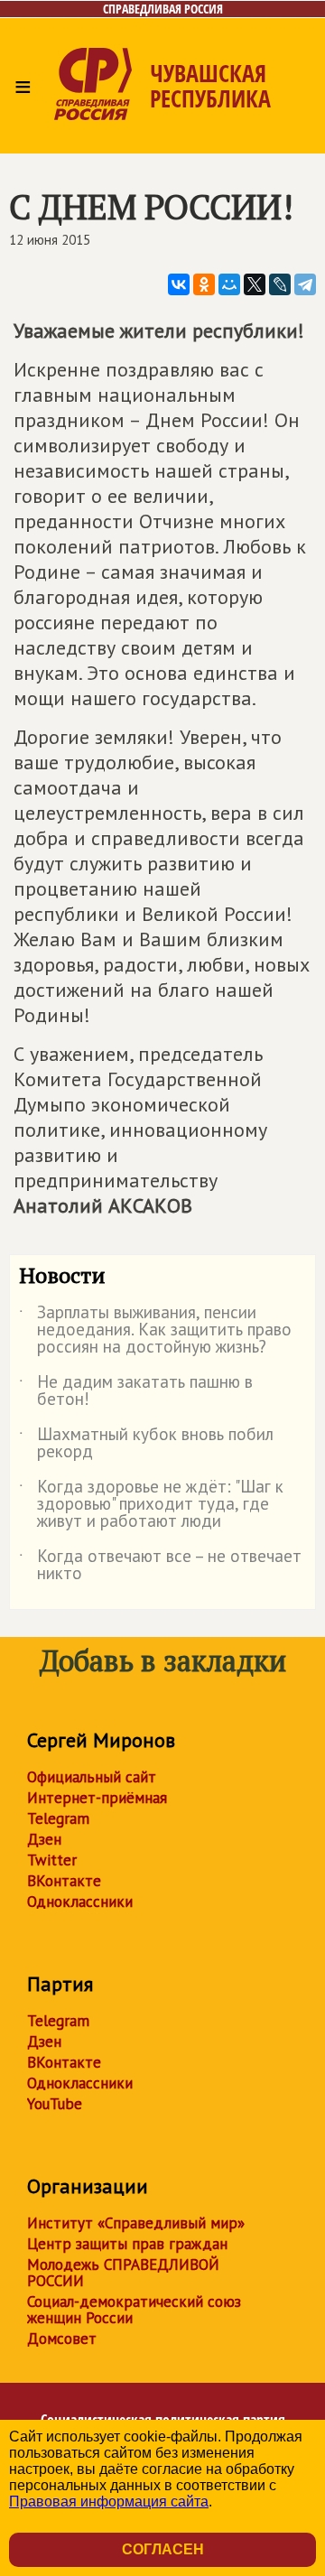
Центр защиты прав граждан (127, 2244)
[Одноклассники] (204, 284)
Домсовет (62, 2339)
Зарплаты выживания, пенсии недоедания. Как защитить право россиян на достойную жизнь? (155, 1330)
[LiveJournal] (280, 284)
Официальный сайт (92, 1777)
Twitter (52, 1860)
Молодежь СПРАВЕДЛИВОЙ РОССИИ (123, 2273)
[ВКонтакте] (179, 284)
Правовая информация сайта (109, 2502)
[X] (255, 284)
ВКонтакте (64, 1881)
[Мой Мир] (229, 284)
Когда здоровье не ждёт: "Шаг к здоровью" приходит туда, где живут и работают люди (151, 1505)
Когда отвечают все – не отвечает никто (160, 1566)
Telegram (58, 1818)
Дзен (44, 1839)
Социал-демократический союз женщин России (134, 2310)
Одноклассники (80, 1902)
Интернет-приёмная (97, 1798)
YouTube (55, 2104)
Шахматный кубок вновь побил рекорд (146, 1444)
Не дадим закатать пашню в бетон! (136, 1391)
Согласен (163, 2549)
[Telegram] (305, 284)
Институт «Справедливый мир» (136, 2223)
